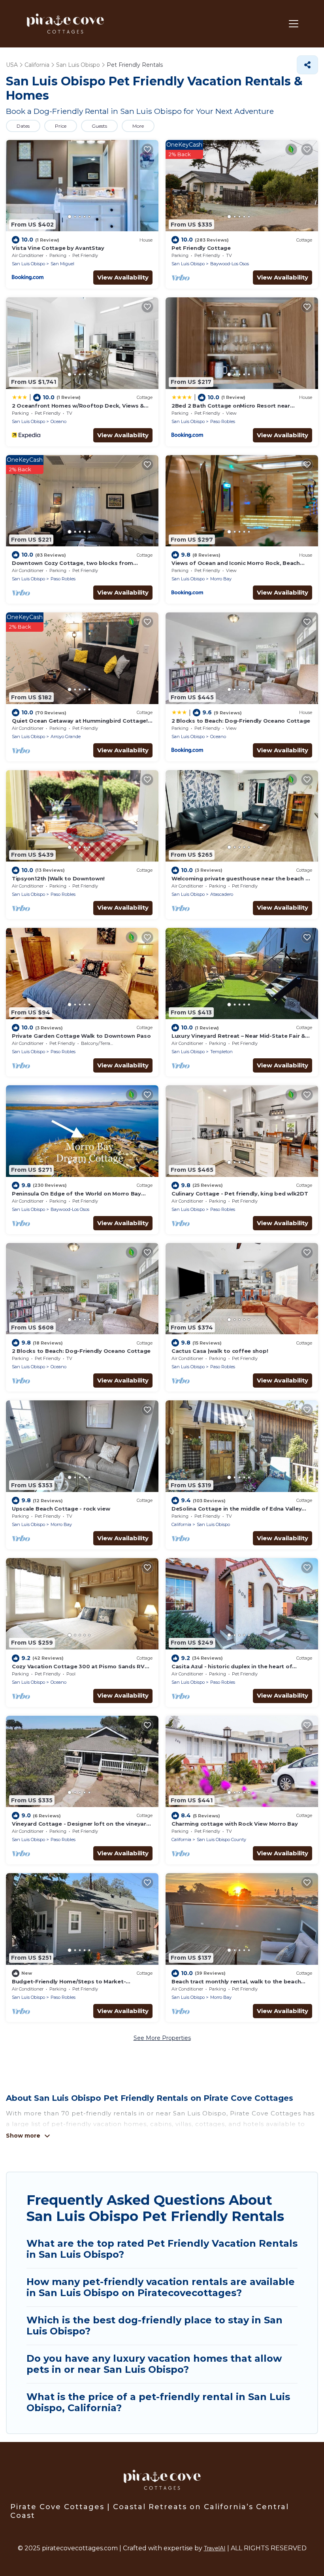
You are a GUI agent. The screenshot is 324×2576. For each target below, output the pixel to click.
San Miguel (62, 264)
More (138, 126)
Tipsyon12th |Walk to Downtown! (58, 878)
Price (61, 126)
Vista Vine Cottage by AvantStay (58, 248)
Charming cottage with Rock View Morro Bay (235, 1824)
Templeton (221, 1052)
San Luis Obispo (28, 264)
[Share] (307, 65)
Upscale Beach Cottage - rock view (61, 1509)
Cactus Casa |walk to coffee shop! (220, 1351)
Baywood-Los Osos (230, 264)
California (181, 1524)
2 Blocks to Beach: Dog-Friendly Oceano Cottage (241, 721)
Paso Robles (223, 421)
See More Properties (162, 2038)
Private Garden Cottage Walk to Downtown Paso (81, 1036)
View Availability (123, 277)
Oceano (58, 421)
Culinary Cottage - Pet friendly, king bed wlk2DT (240, 1194)
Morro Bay (221, 579)
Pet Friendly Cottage (201, 248)
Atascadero (222, 894)
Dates (23, 126)
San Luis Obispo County (221, 1839)
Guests (99, 126)
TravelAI (215, 2548)
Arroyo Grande (66, 737)
